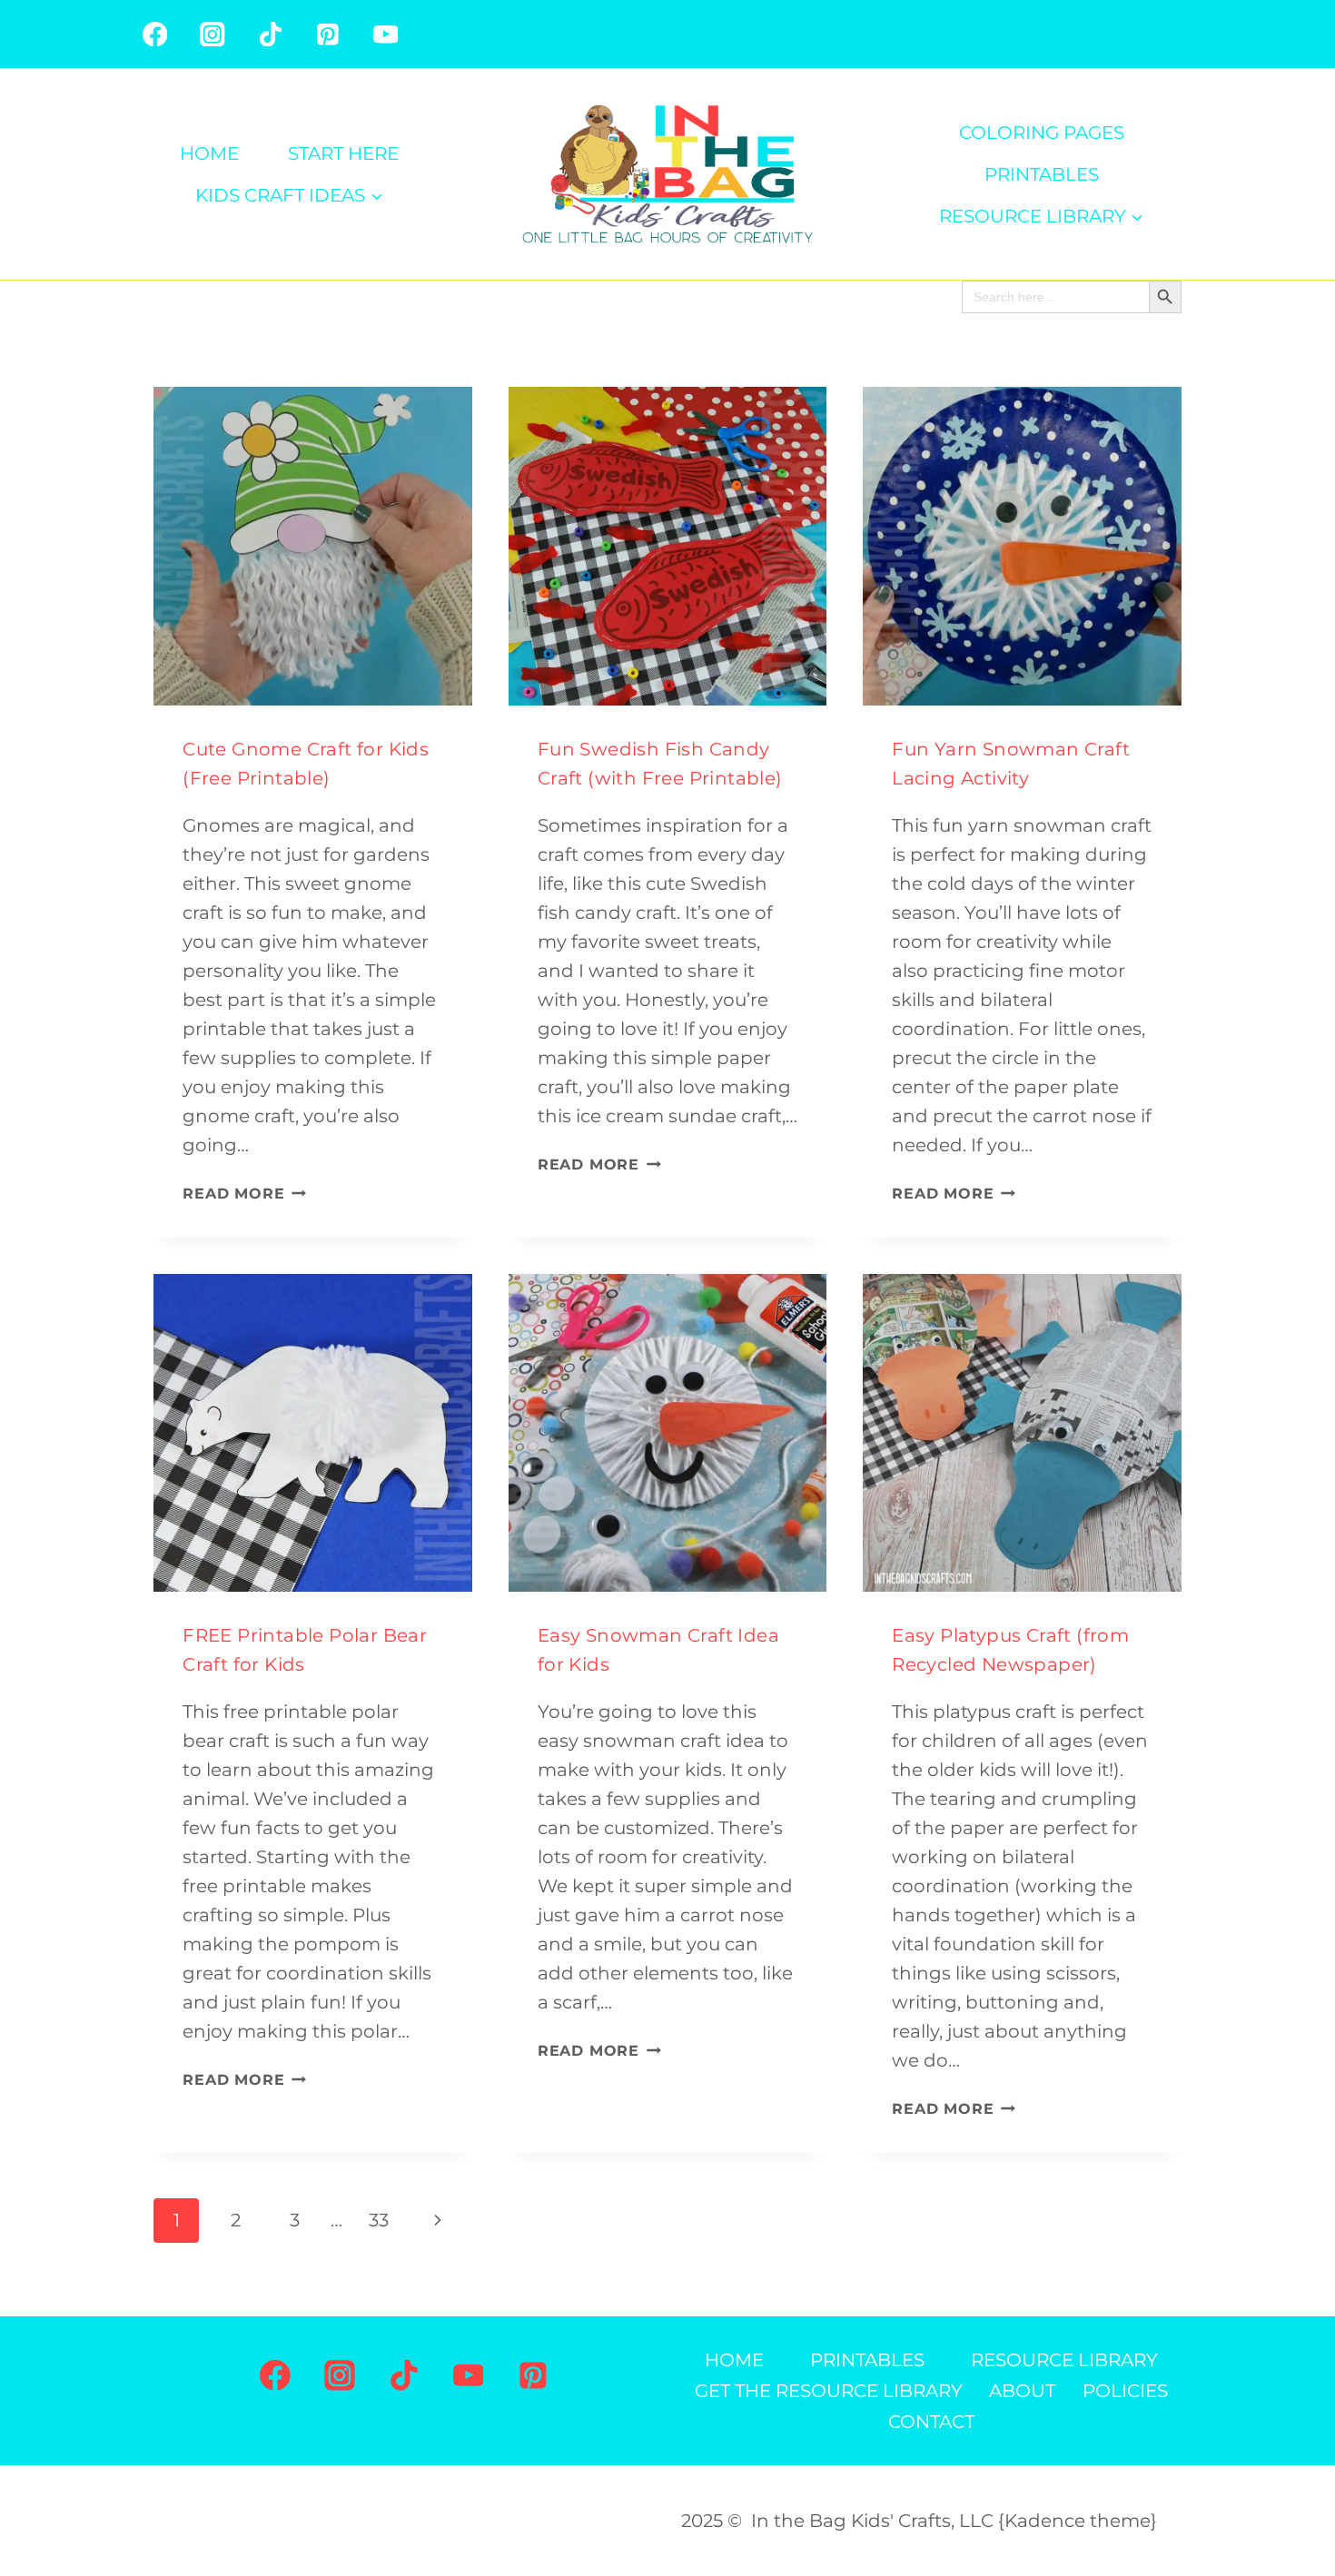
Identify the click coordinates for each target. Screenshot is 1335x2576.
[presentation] (313, 546)
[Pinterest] (327, 34)
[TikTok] (270, 34)
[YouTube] (386, 34)
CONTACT (931, 2422)
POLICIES (1125, 2391)
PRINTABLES (1042, 174)
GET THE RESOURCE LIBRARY (829, 2391)
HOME (209, 153)
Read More (244, 1194)
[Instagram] (212, 34)
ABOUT (1022, 2391)
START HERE (343, 153)
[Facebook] (155, 34)
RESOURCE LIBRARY (1064, 2360)
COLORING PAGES (1042, 133)
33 (379, 2220)
